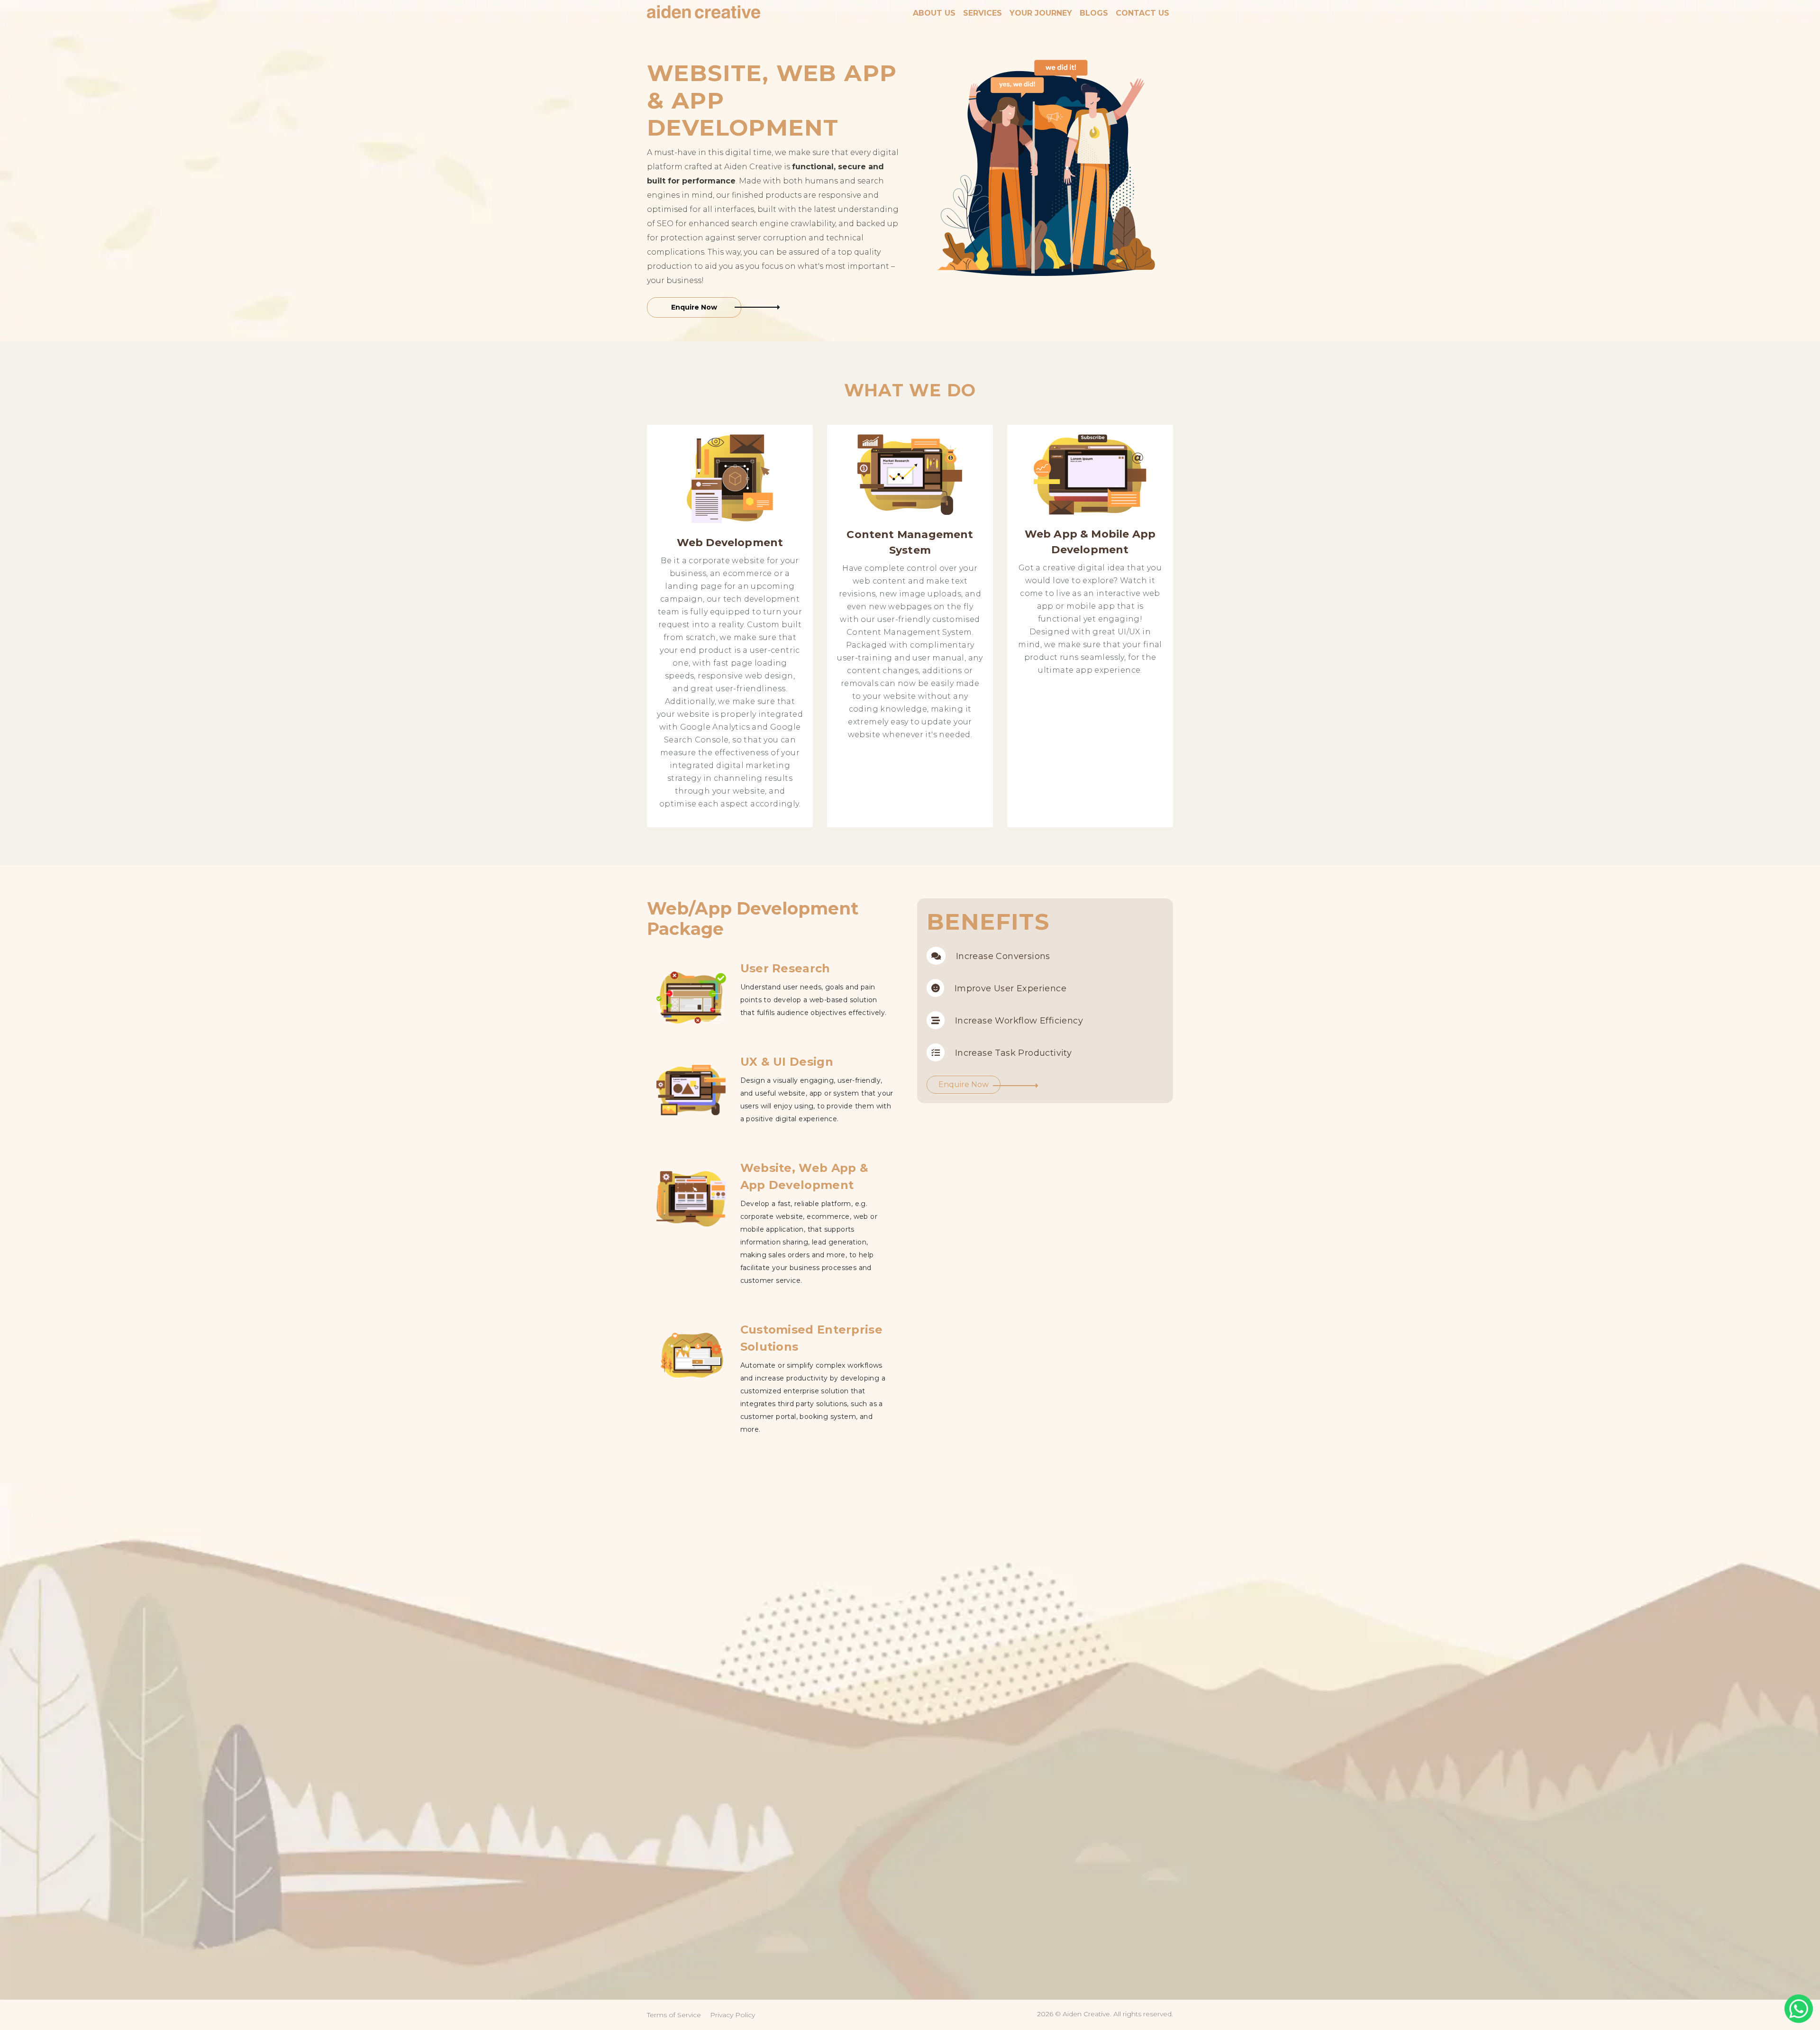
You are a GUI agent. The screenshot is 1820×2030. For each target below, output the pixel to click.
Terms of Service (674, 2015)
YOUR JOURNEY (1041, 13)
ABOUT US (934, 13)
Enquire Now (694, 307)
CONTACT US (1142, 13)
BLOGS (1094, 13)
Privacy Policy (733, 2015)
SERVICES (983, 13)
